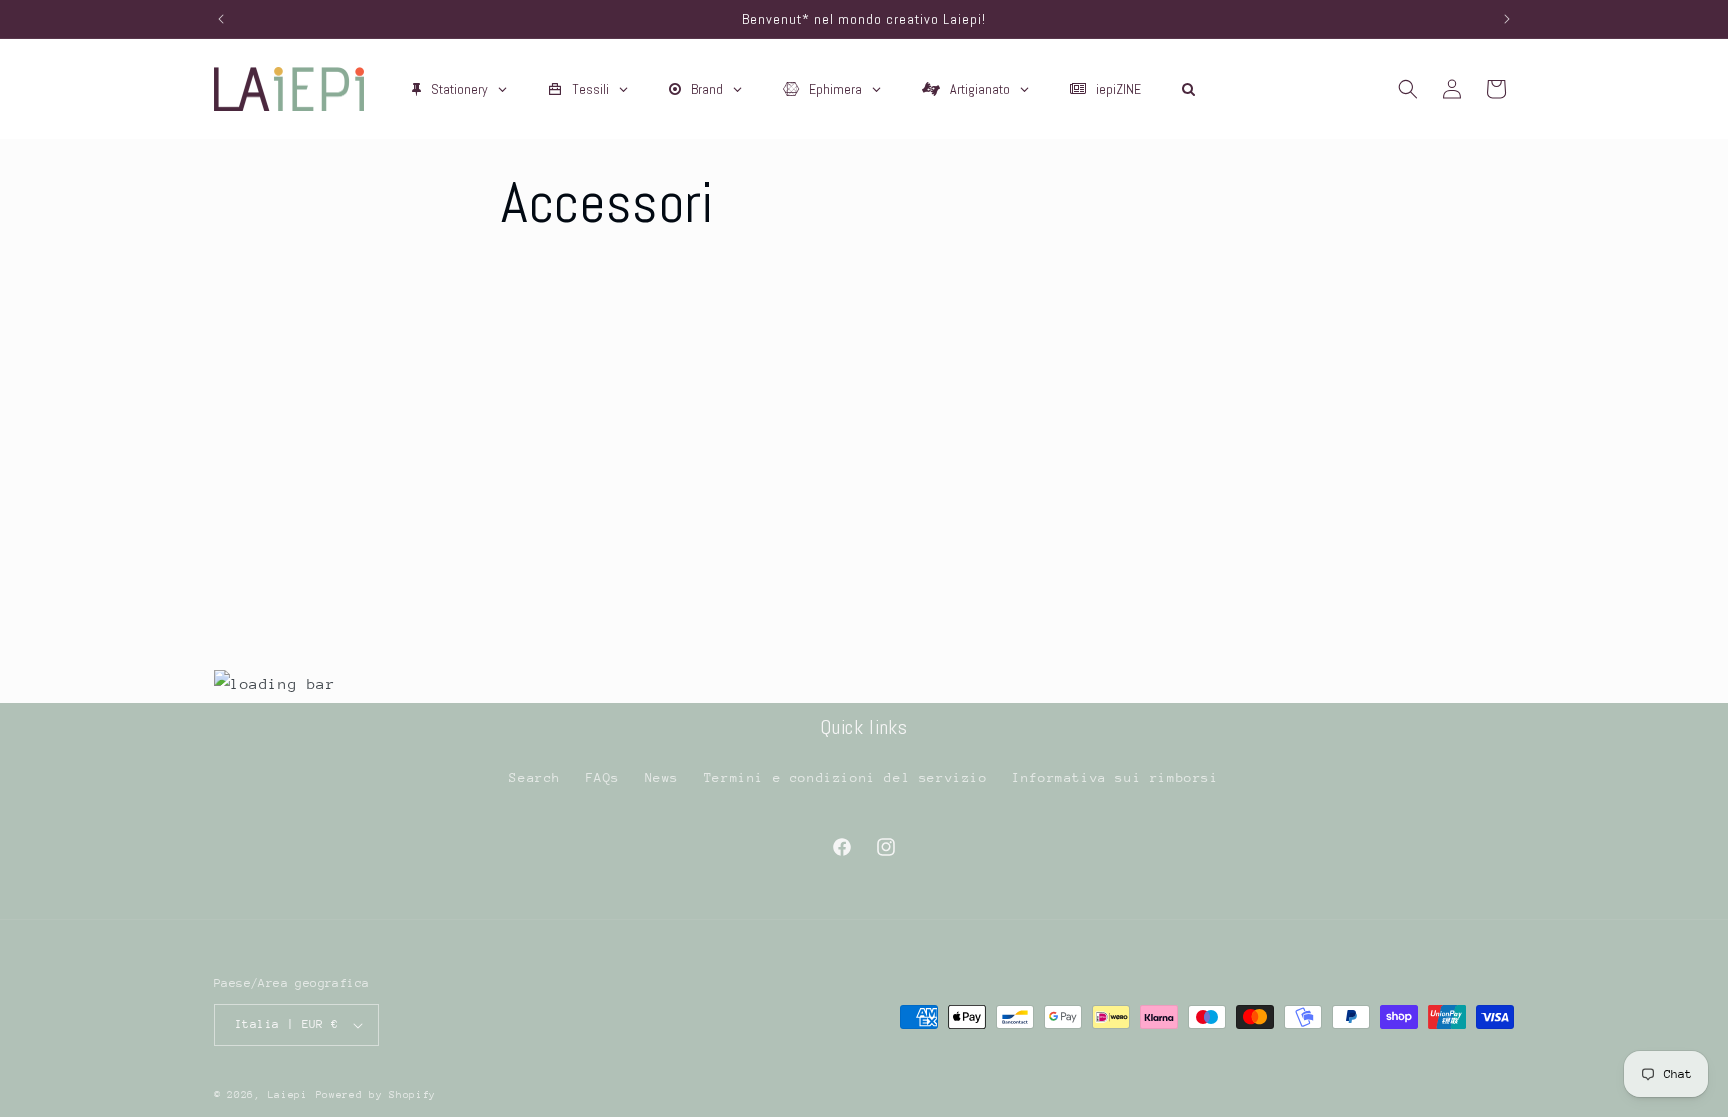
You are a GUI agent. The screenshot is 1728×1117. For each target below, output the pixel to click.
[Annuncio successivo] (1507, 19)
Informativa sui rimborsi (1115, 777)
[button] (1408, 89)
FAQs (603, 777)
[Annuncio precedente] (221, 19)
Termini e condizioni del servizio (846, 777)
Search (535, 777)
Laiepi (288, 1095)
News (662, 777)
